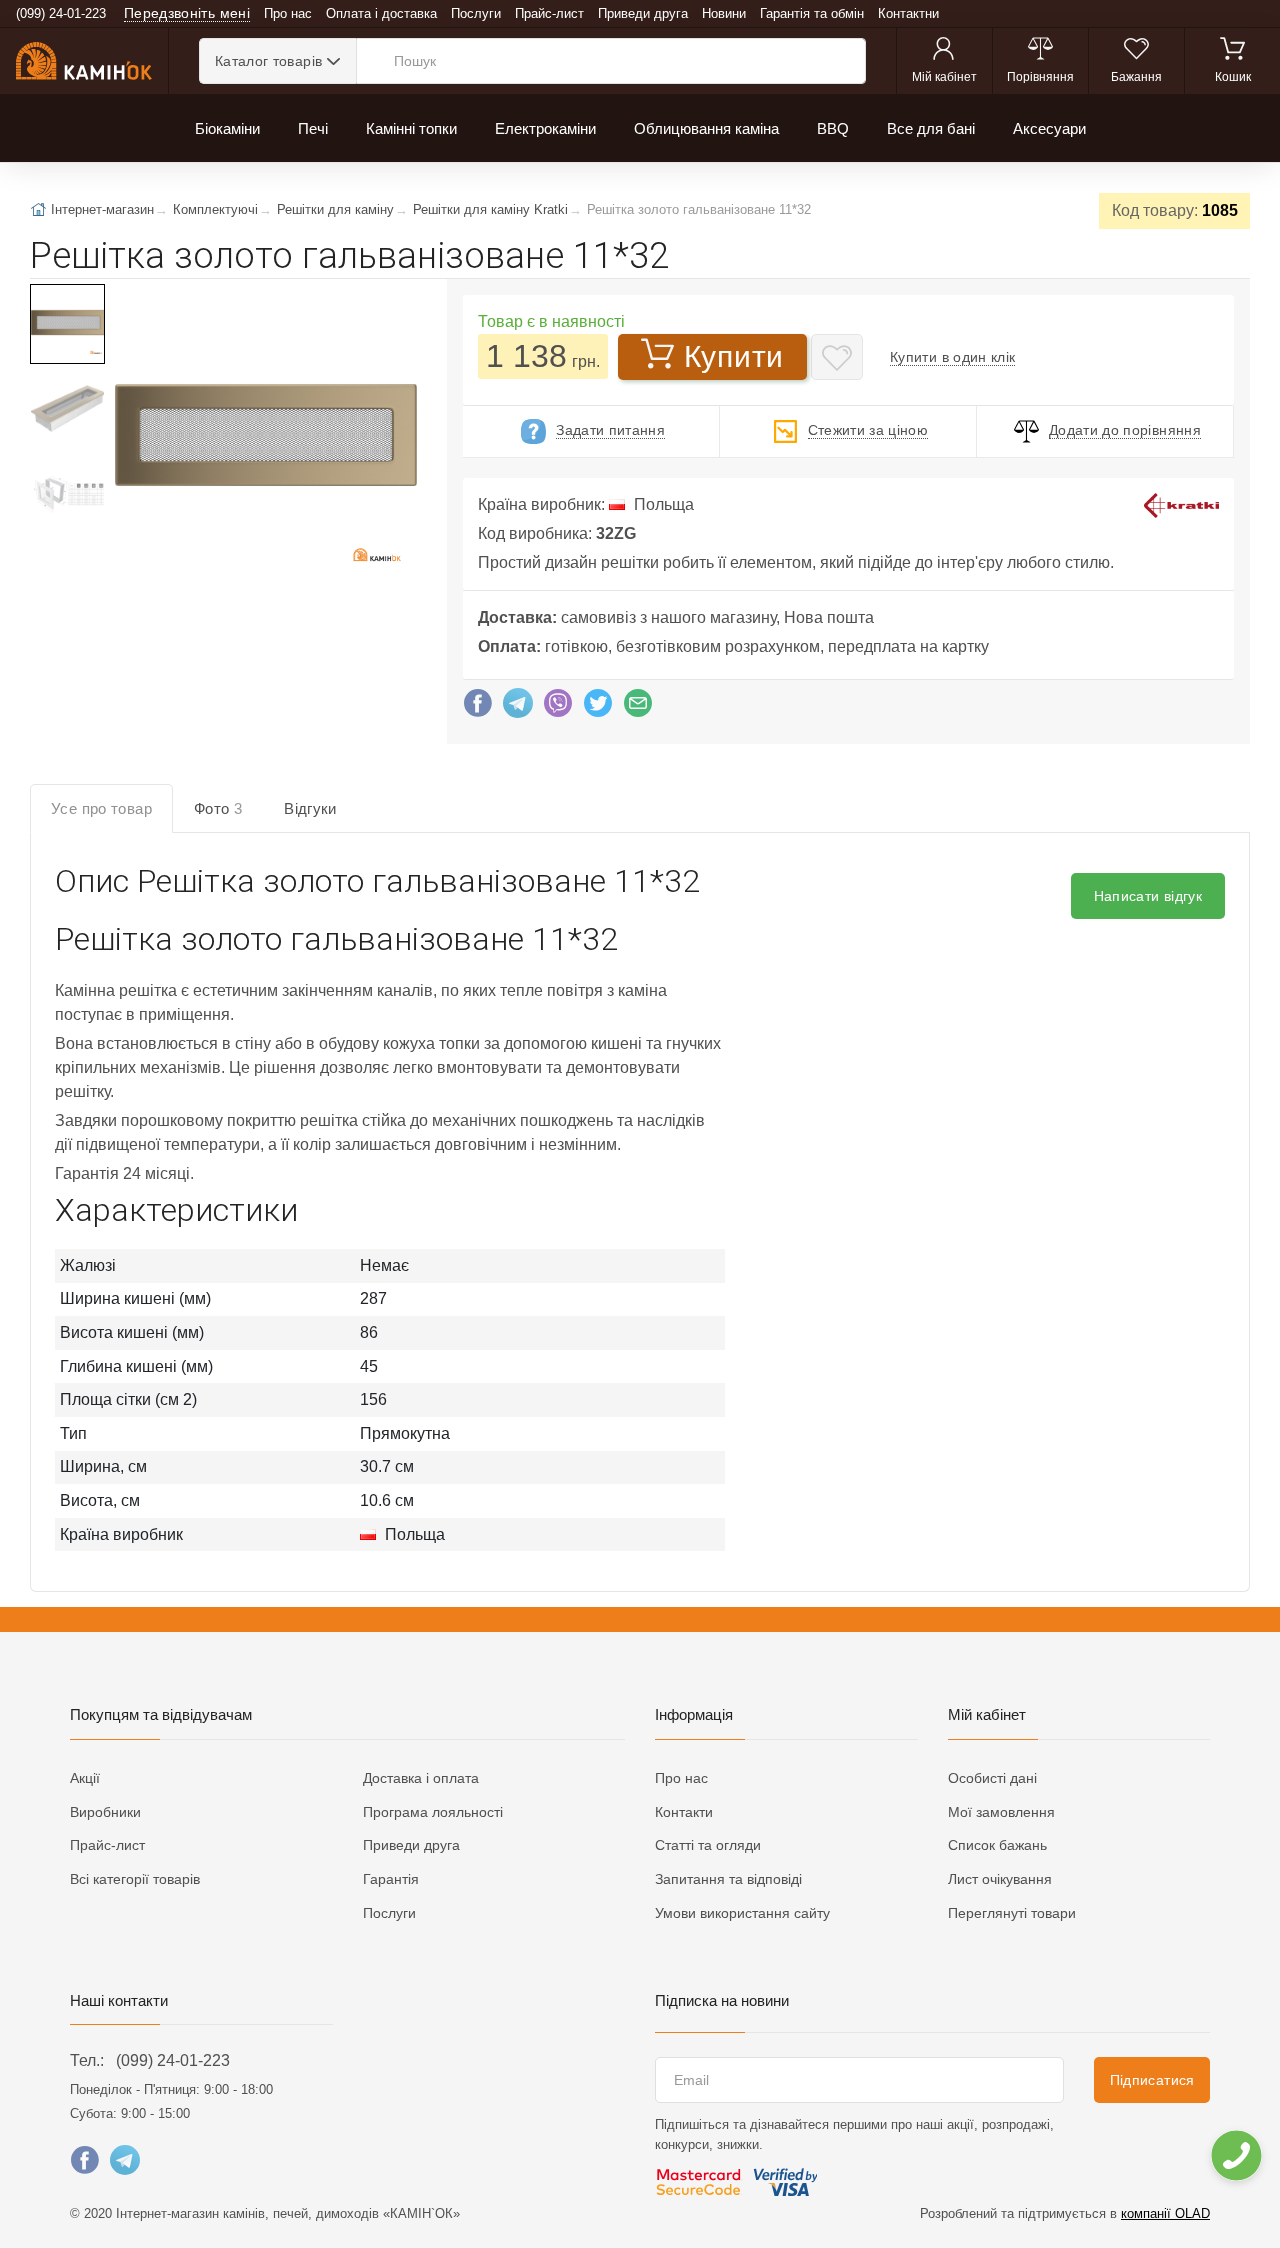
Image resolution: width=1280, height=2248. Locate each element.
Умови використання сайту (742, 1913)
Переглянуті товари (1012, 1913)
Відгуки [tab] (310, 808)
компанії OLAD (1165, 2213)
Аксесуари (1049, 128)
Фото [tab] (218, 808)
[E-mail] (638, 708)
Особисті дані (992, 1778)
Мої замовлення (1001, 1812)
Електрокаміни (545, 128)
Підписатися (1152, 2080)
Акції (85, 1778)
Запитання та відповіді (728, 1879)
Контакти (684, 1812)
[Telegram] (518, 708)
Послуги (476, 13)
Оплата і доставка (381, 13)
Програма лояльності (433, 1812)
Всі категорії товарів (135, 1879)
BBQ (833, 128)
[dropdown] (1235, 2155)
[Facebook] (478, 708)
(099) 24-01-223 (173, 2060)
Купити (734, 356)
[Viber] (558, 708)
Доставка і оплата (421, 1778)
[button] (264, 437)
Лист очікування (1000, 1879)
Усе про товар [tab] (101, 808)
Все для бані (931, 128)
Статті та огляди (708, 1845)
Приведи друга (643, 13)
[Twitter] (598, 708)
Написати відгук (1148, 896)
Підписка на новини (722, 2000)
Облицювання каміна (706, 128)
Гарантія (391, 1879)
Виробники (105, 1812)
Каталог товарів (268, 61)
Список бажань (997, 1845)
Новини (724, 13)
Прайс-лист (549, 13)
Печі (313, 128)
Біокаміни (227, 128)
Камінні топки (411, 128)
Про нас (288, 13)
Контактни (908, 13)
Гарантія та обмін (812, 13)
